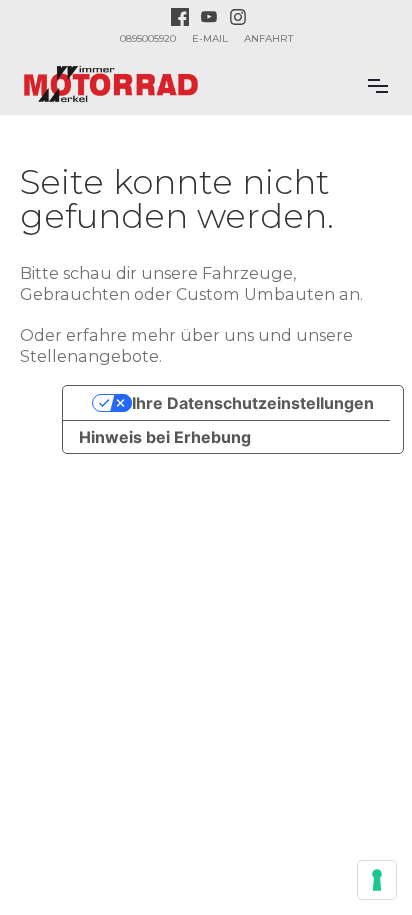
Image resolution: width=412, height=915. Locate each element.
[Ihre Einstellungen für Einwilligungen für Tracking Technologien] (377, 880)
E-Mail (210, 38)
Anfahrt (268, 38)
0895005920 (148, 38)
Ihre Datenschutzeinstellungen (253, 403)
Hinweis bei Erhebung (165, 437)
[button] (378, 84)
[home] (111, 84)
